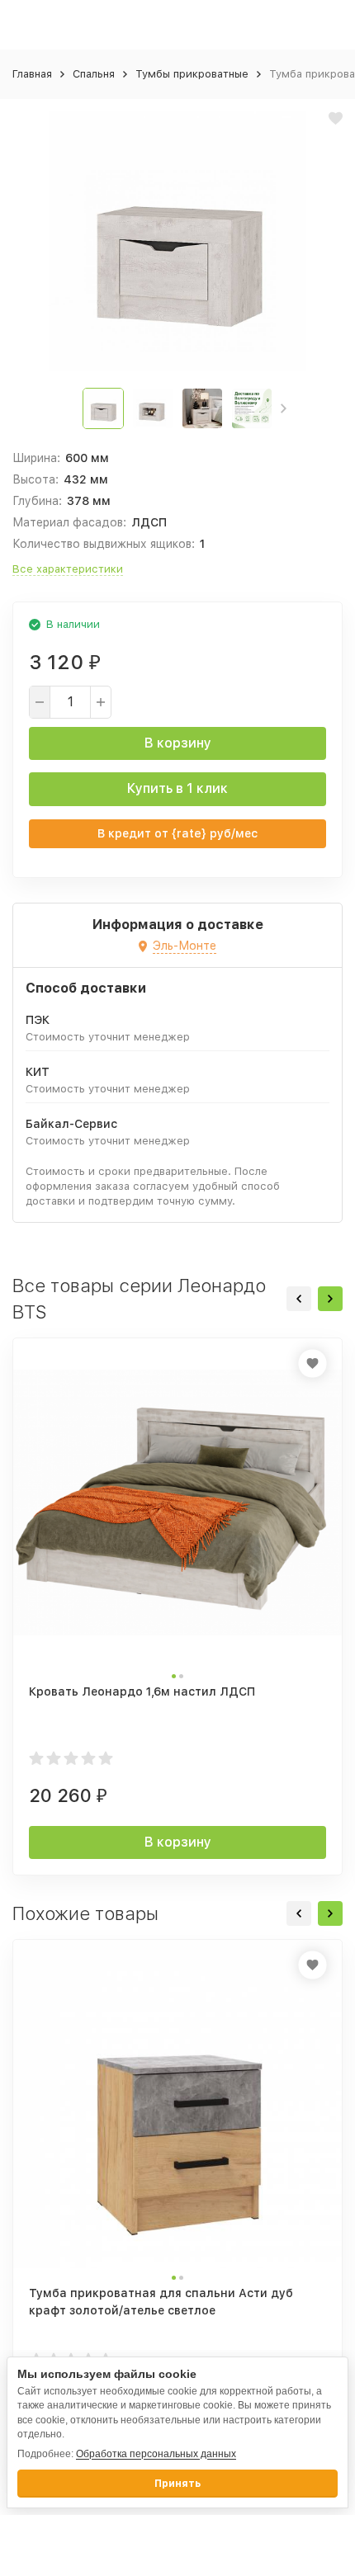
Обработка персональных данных (156, 2454)
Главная (32, 74)
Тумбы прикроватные (192, 74)
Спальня (94, 74)
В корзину (178, 743)
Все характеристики (68, 569)
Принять (177, 2484)
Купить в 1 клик (177, 788)
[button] (284, 408)
